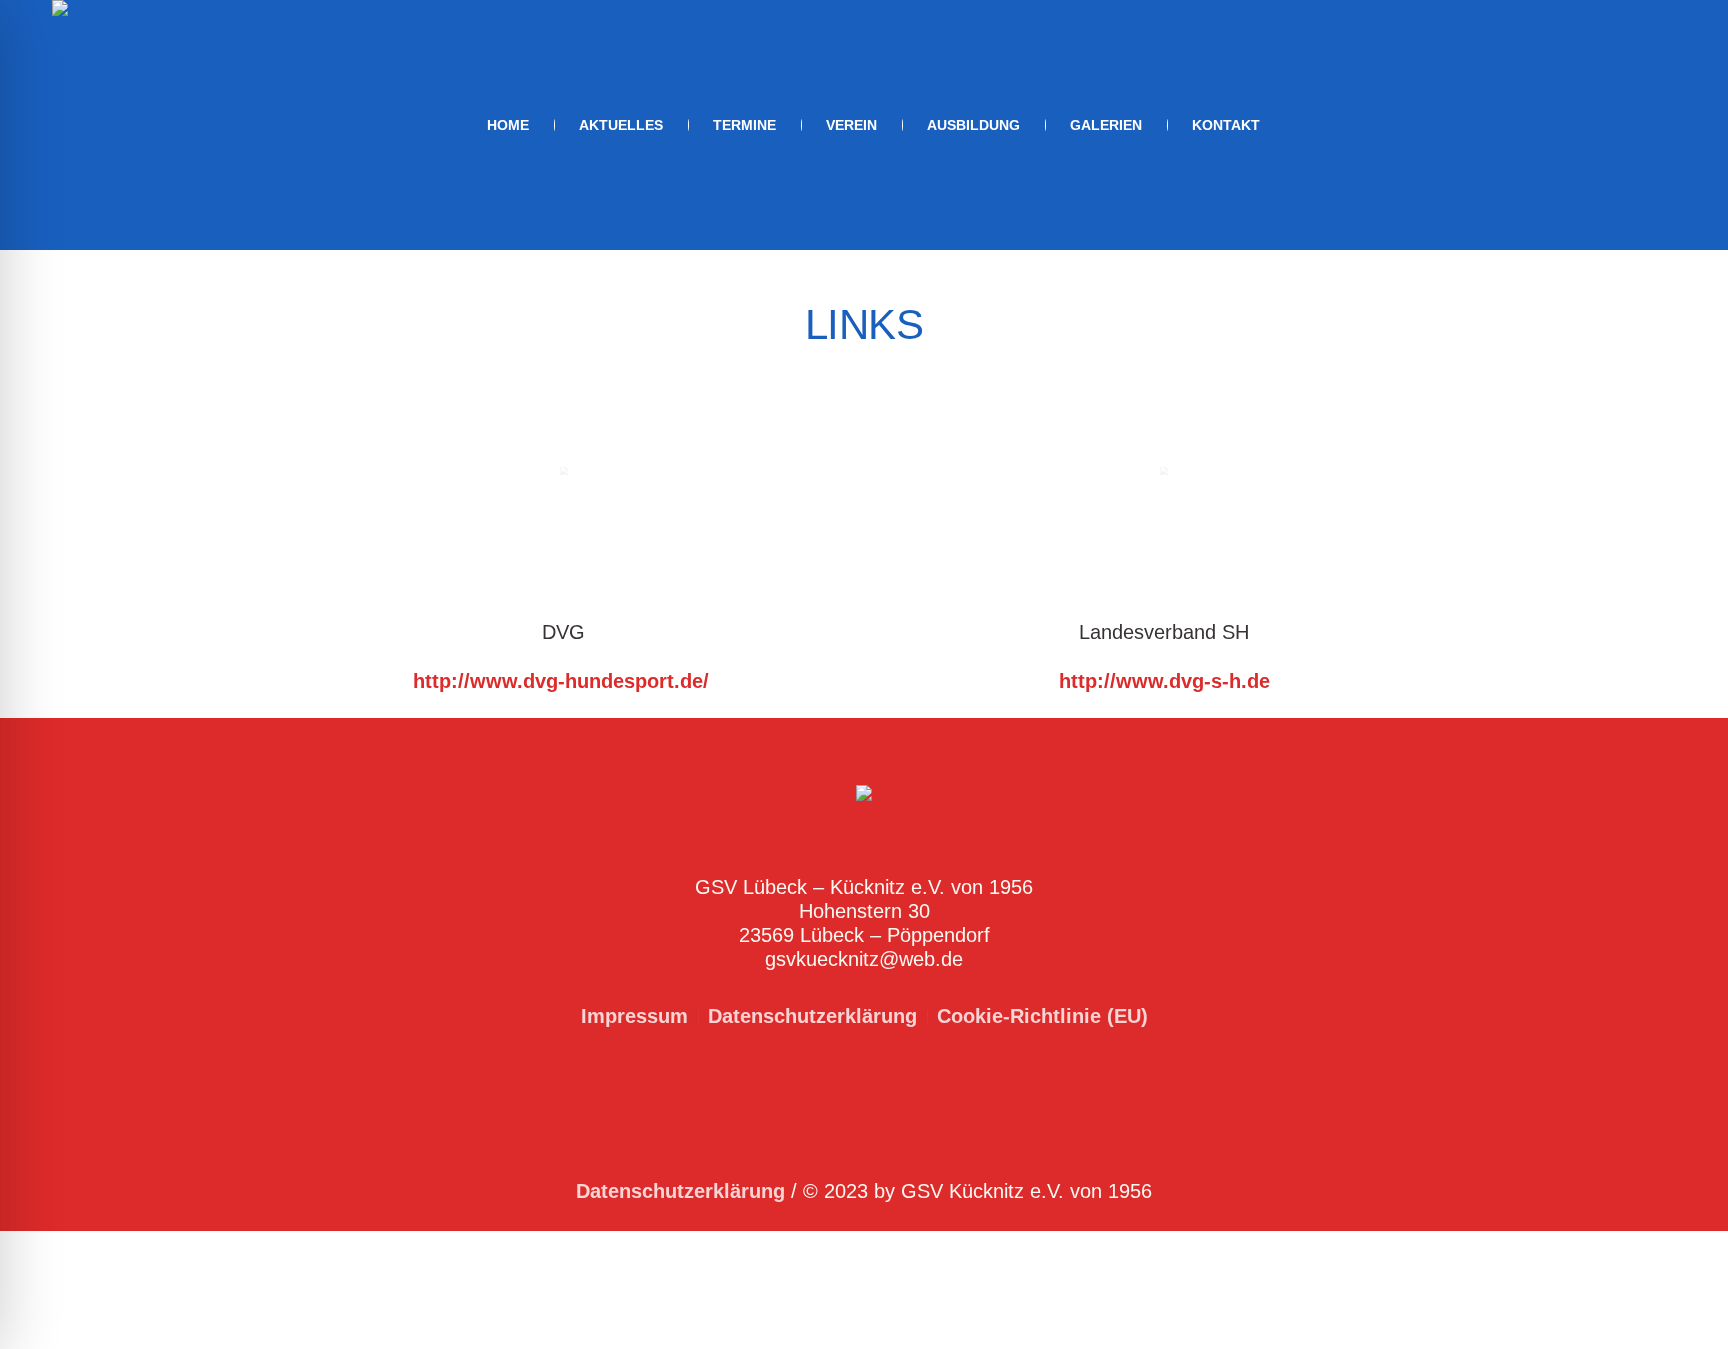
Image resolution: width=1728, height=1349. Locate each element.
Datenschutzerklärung (812, 1016)
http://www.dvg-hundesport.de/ (564, 681)
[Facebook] (1632, 126)
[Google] (1660, 126)
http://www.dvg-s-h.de (1164, 681)
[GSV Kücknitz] (864, 799)
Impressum (634, 1016)
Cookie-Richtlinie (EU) (1042, 1016)
